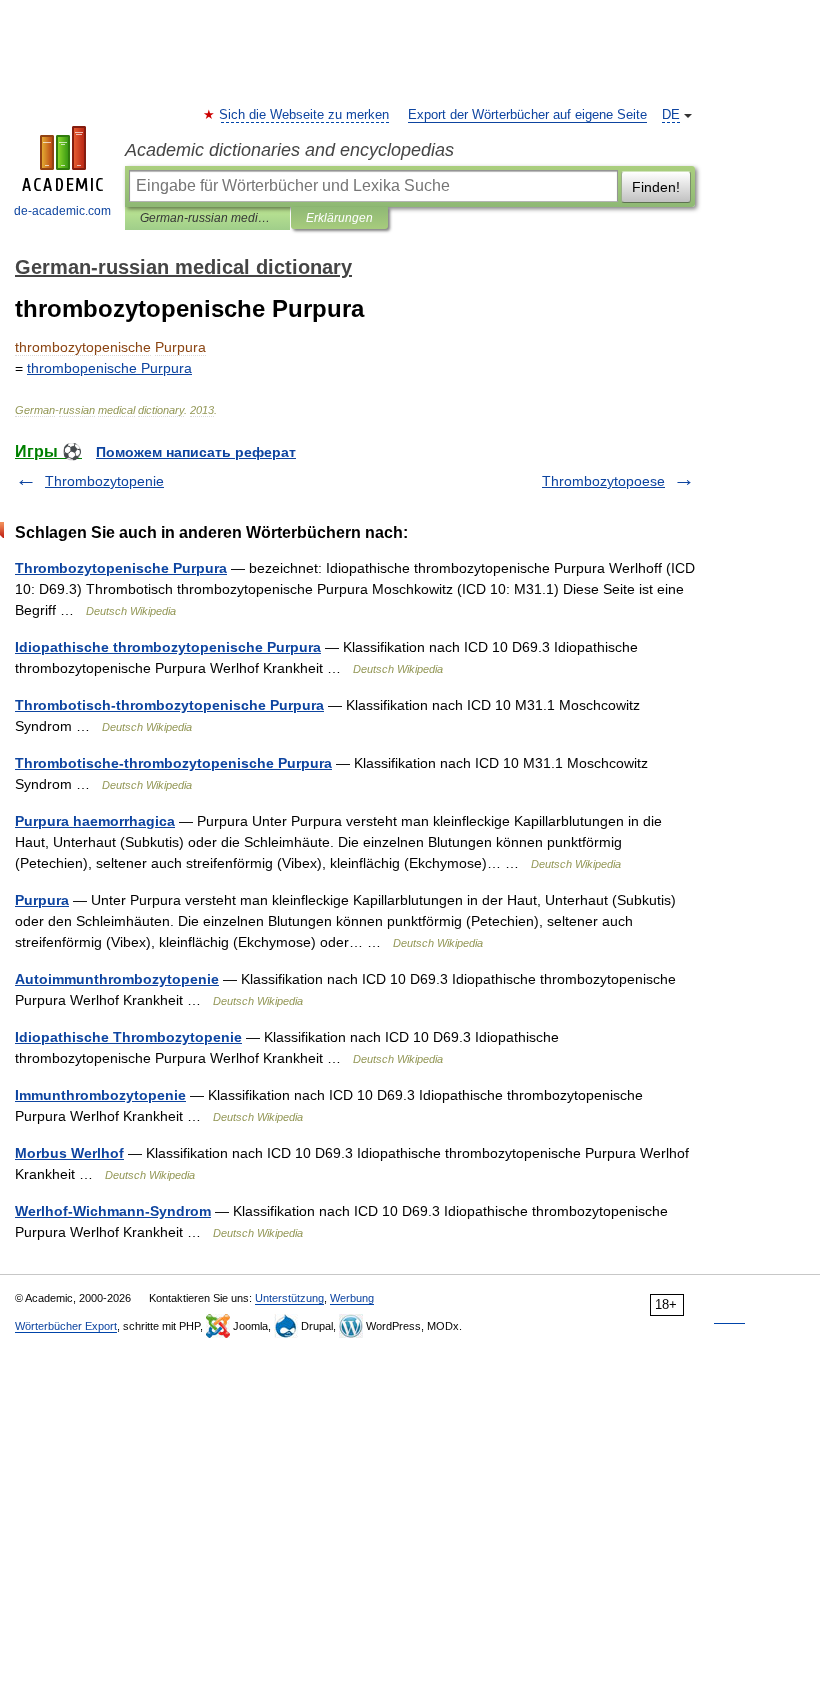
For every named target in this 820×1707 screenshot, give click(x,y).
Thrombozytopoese (603, 481)
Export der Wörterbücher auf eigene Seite (527, 115)
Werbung (352, 1298)
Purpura (42, 900)
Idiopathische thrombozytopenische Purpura (168, 647)
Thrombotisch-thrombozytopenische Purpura (169, 705)
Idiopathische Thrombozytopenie (128, 1037)
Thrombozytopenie (104, 481)
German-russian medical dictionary (207, 218)
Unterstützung (289, 1298)
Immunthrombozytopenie (100, 1095)
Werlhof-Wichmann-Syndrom (113, 1211)
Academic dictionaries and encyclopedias (289, 150)
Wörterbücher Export (66, 1326)
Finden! (656, 187)
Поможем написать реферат (196, 452)
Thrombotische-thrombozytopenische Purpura (173, 763)
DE (671, 115)
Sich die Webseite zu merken (305, 115)
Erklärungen (339, 218)
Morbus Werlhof (69, 1153)
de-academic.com (62, 211)
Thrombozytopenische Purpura (121, 568)
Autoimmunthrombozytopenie (117, 979)
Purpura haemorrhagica (95, 821)
